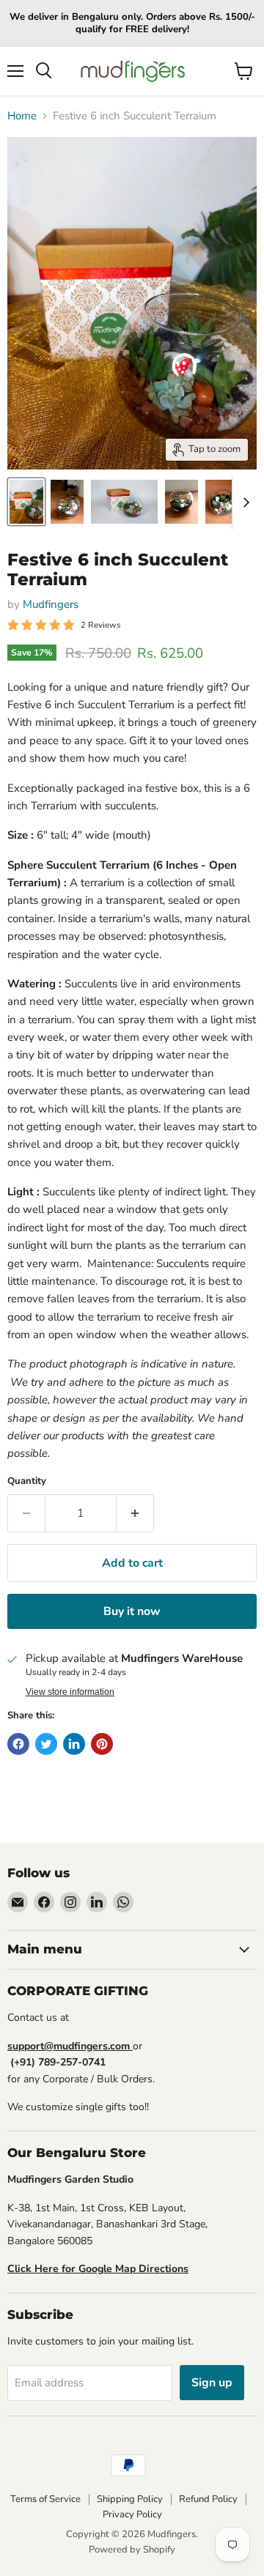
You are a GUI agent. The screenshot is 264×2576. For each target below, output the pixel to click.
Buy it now (132, 1611)
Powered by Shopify (132, 2550)
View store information (70, 1692)
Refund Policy (208, 2499)
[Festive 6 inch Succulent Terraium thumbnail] (26, 502)
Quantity (27, 1481)
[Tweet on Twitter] (46, 1744)
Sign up (212, 2383)
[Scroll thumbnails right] (243, 502)
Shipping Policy (130, 2499)
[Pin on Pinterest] (102, 1744)
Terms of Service (45, 2499)
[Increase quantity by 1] (135, 1513)
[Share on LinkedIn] (74, 1744)
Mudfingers (51, 604)
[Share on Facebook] (18, 1744)
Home (22, 116)
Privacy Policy (132, 2514)
